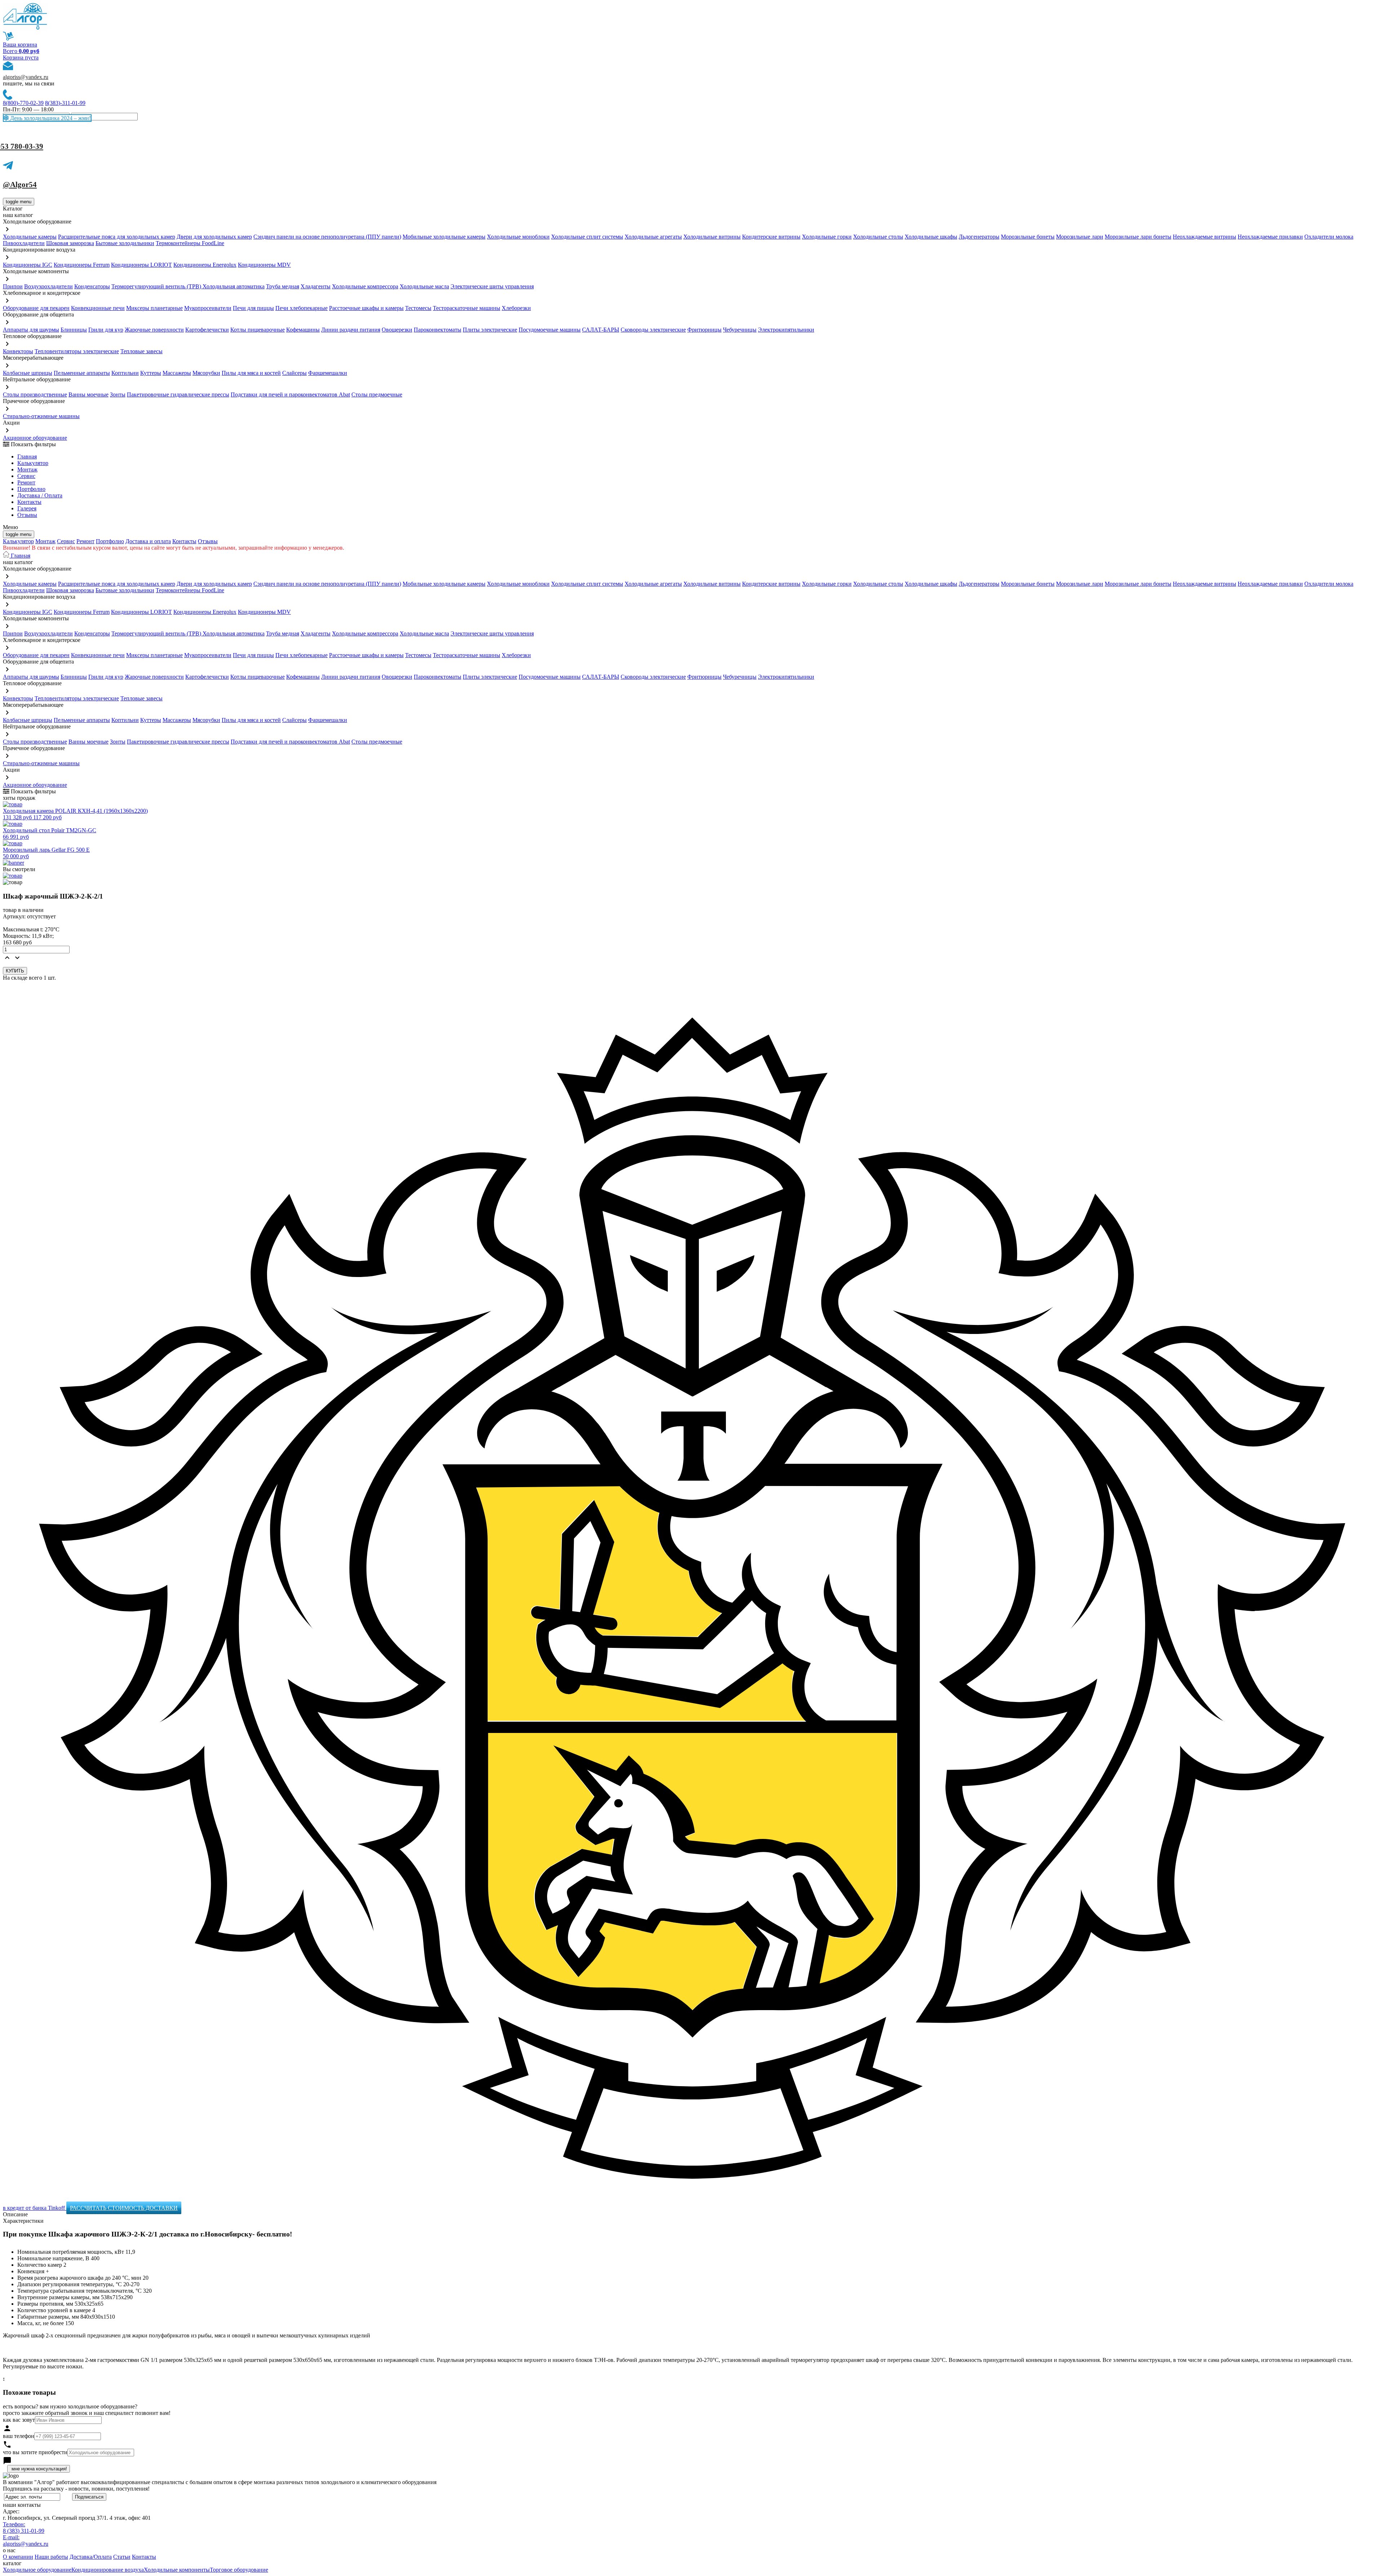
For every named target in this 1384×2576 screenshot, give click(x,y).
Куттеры (151, 373)
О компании (18, 2557)
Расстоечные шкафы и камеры (366, 308)
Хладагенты (316, 286)
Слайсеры (294, 373)
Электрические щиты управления (492, 286)
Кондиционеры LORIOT (141, 265)
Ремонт (26, 482)
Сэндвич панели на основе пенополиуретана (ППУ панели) (327, 237)
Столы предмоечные (377, 394)
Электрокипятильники (786, 330)
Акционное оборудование (35, 438)
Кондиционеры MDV (264, 265)
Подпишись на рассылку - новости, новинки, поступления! (76, 2489)
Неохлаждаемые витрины (1205, 237)
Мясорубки (206, 373)
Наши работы (51, 2557)
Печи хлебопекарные (301, 308)
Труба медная (283, 286)
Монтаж (27, 469)
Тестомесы (418, 308)
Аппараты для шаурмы (31, 330)
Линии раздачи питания (351, 330)
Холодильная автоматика (234, 286)
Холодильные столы (878, 237)
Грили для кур (106, 330)
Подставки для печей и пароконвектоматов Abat (290, 394)
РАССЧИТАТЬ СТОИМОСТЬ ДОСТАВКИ (124, 2208)
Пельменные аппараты (82, 373)
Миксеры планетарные (154, 308)
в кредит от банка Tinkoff (35, 2208)
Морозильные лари (1080, 237)
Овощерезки (397, 330)
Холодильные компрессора (365, 286)
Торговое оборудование (239, 2570)
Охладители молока (1329, 237)
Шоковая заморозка (70, 243)
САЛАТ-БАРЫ (601, 330)
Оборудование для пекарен (36, 308)
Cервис (26, 476)
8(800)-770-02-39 (23, 103)
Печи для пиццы (253, 308)
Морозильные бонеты (1028, 237)
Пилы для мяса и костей (251, 373)
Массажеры (177, 373)
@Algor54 (20, 185)
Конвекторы (18, 351)
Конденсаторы (92, 286)
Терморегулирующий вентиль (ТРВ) (157, 286)
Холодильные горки (827, 237)
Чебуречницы (740, 330)
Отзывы (27, 515)
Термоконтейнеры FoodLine (190, 243)
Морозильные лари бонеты (1138, 237)
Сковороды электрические (653, 330)
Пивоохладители (24, 243)
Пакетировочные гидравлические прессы (178, 394)
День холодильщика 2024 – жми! (50, 118)
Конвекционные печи (98, 308)
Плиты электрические (490, 330)
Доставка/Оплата (91, 2557)
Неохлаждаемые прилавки (1270, 237)
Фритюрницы (704, 330)
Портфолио (31, 489)
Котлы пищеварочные (258, 330)
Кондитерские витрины (771, 237)
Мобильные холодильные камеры (444, 237)
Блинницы (74, 330)
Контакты (29, 502)
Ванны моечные (88, 394)
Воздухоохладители (48, 286)
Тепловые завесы (141, 351)
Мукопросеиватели (208, 308)
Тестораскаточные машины (467, 308)
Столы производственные (35, 394)
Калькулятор (33, 463)
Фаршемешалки (328, 373)
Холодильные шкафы (931, 237)
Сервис (66, 541)
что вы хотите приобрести (35, 2452)
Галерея (27, 508)
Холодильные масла (424, 286)
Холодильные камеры (30, 237)
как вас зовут (19, 2420)
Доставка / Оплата (40, 495)
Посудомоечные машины (550, 330)
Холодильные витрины (712, 237)
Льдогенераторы (979, 237)
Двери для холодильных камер (214, 237)
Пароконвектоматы (438, 330)
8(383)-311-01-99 (65, 103)
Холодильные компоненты (177, 2570)
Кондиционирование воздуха (108, 2570)
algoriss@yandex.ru (26, 77)
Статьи (122, 2557)
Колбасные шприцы (28, 373)
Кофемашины (303, 330)
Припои (13, 286)
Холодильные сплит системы (587, 237)
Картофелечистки (207, 330)
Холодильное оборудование (37, 2570)
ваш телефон (19, 2436)
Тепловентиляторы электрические (77, 351)
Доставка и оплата (148, 541)
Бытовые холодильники (125, 243)
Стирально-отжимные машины (41, 416)
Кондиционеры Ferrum (82, 265)
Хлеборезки (516, 308)
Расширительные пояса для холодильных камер (117, 237)
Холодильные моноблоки (518, 237)
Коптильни (125, 373)
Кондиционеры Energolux (205, 265)
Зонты (118, 394)
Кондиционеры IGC (28, 265)
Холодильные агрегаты (653, 237)
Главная (27, 456)
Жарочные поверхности (154, 330)
